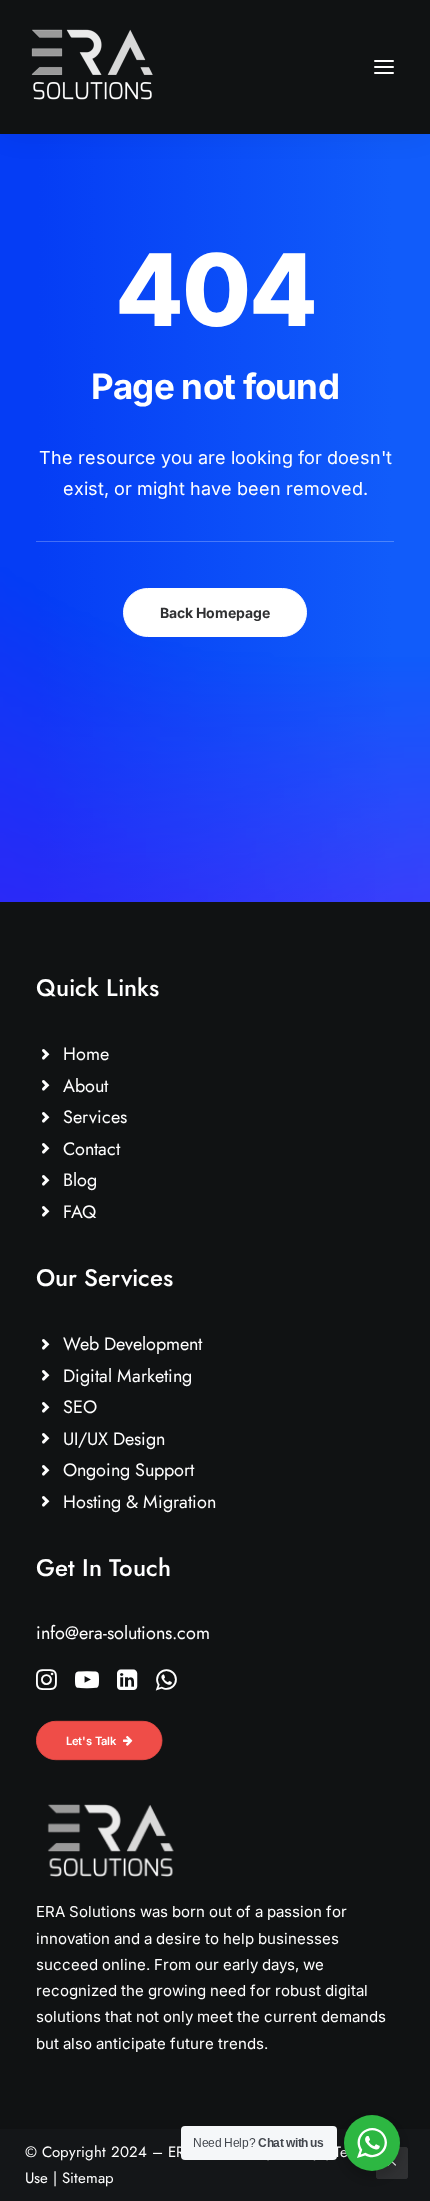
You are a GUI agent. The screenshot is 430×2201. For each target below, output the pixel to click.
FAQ (79, 1212)
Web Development (132, 1344)
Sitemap (88, 2178)
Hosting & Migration (139, 1502)
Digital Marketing (127, 1376)
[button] (384, 67)
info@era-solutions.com (123, 1633)
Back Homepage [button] (215, 612)
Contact (91, 1149)
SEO (80, 1407)
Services (95, 1117)
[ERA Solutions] (92, 67)
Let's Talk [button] (91, 1740)
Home (86, 1054)
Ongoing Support (128, 1470)
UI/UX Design (114, 1439)
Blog (80, 1180)
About (85, 1086)
